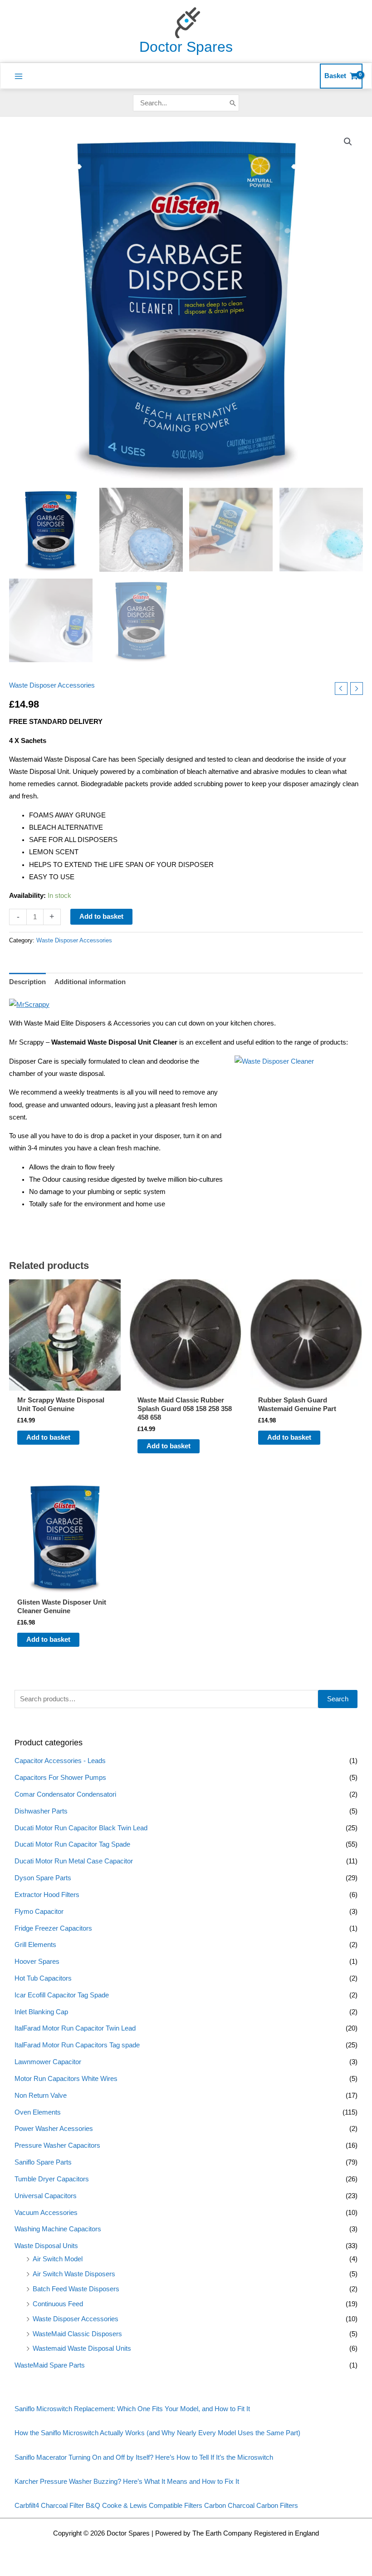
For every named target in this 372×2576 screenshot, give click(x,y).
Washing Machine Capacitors (58, 2229)
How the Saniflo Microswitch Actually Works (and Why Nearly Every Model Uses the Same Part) (157, 2433)
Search (338, 1699)
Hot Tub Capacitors (43, 1978)
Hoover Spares (37, 1962)
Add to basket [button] (48, 1437)
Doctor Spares (186, 47)
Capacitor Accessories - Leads (60, 1761)
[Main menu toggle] (19, 76)
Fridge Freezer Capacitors (53, 1928)
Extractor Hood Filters (47, 1895)
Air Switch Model (58, 2259)
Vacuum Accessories (46, 2213)
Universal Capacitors (46, 2196)
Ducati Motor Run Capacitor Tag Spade (72, 1844)
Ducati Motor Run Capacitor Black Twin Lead (81, 1828)
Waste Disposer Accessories (76, 2319)
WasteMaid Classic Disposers (77, 2334)
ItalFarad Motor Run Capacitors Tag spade (77, 2045)
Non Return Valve (41, 2095)
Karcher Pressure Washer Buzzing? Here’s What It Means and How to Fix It (127, 2482)
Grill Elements (35, 1945)
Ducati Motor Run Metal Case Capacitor (74, 1861)
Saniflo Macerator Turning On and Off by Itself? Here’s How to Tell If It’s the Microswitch (144, 2457)
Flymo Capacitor (39, 1912)
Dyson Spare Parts (43, 1878)
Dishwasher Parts (41, 1811)
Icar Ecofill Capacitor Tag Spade (62, 1995)
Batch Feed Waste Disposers (76, 2289)
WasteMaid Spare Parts (50, 2365)
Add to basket (101, 916)
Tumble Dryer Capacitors (52, 2179)
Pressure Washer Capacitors (57, 2145)
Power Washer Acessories (54, 2129)
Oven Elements (38, 2112)
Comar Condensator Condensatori (65, 1794)
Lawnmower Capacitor (48, 2062)
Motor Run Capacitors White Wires (66, 2079)
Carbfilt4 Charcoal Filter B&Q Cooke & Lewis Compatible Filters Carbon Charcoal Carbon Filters (156, 2506)
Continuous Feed (58, 2304)
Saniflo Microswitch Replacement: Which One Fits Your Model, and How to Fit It (132, 2409)
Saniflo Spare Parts (43, 2162)
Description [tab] (27, 982)
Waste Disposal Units (46, 2246)
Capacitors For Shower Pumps (60, 1778)
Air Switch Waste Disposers (74, 2274)
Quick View (65, 1383)
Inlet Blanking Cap (41, 2012)
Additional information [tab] (90, 982)
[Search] (233, 103)
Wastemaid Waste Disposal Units (82, 2348)
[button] (348, 142)
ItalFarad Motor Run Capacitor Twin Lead (75, 2028)
